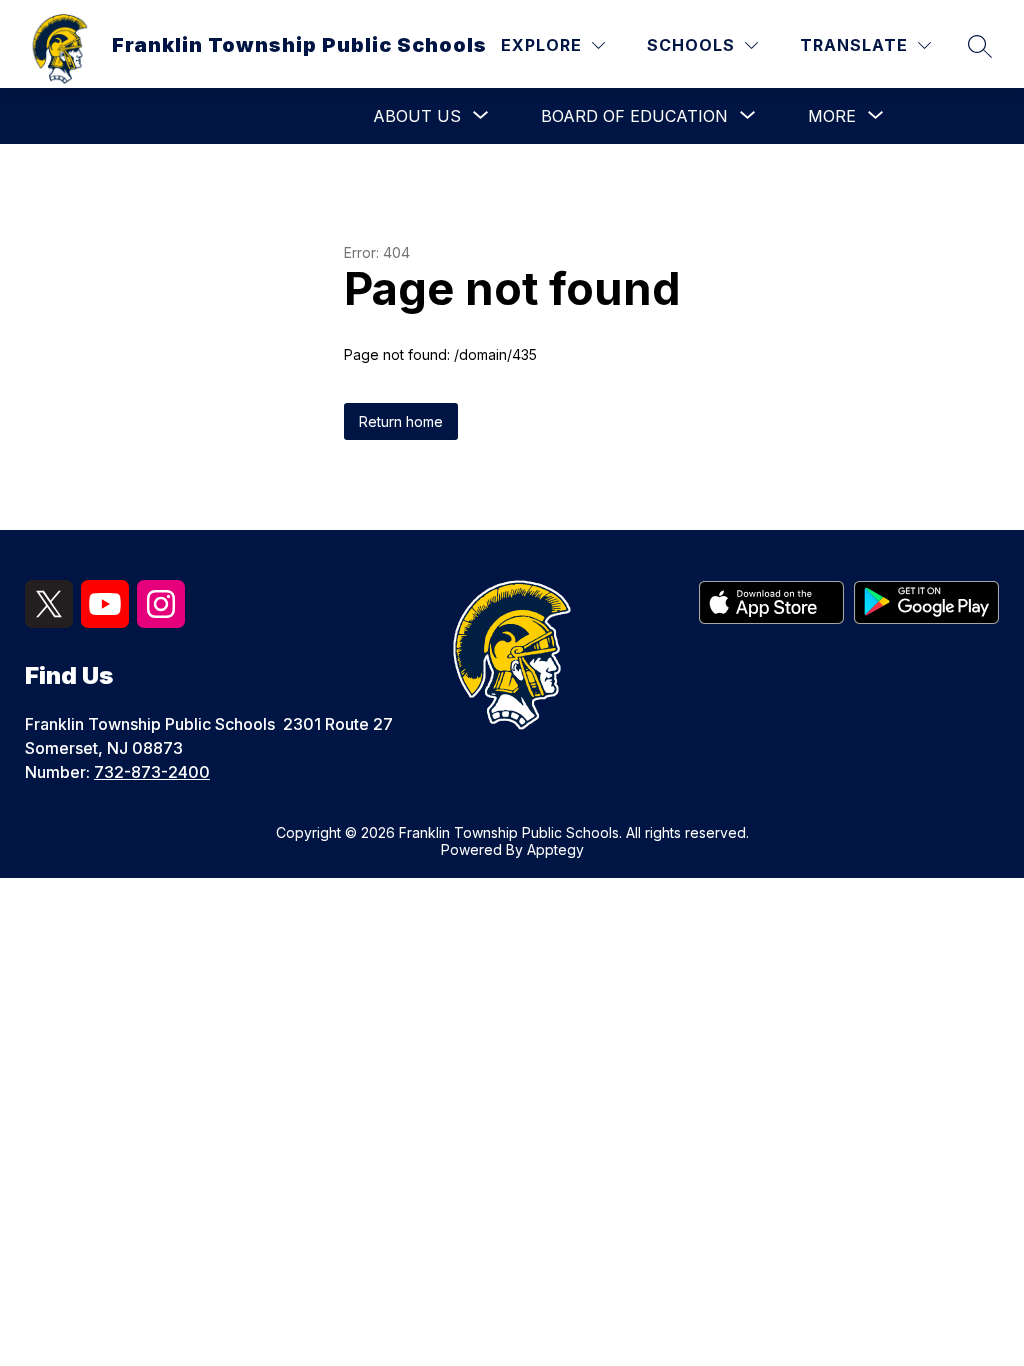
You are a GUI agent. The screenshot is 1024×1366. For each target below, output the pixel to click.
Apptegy (555, 849)
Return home (401, 421)
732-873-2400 (152, 772)
